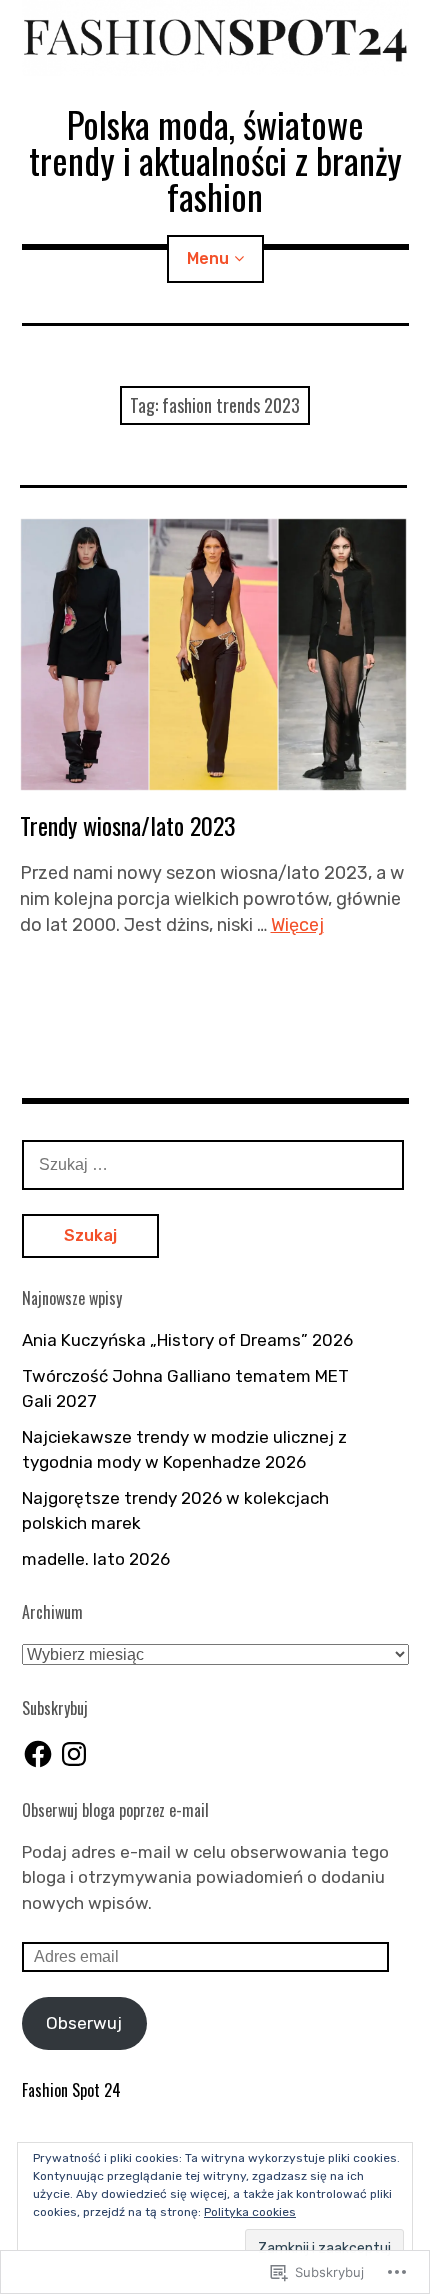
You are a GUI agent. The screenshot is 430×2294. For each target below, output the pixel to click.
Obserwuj (84, 2023)
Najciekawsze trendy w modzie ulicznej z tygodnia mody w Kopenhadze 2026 (184, 1450)
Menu (208, 258)
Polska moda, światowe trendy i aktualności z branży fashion (215, 159)
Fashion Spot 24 (71, 2090)
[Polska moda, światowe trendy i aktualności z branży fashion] (215, 38)
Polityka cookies (250, 2212)
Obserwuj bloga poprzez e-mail (115, 1810)
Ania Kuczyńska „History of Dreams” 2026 (187, 1340)
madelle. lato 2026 (96, 1559)
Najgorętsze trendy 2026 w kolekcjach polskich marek (175, 1511)
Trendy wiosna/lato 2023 (128, 825)
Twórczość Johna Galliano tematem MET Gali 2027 (185, 1389)
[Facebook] (38, 1754)
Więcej (297, 925)
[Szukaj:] (213, 1164)
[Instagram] (74, 1754)
